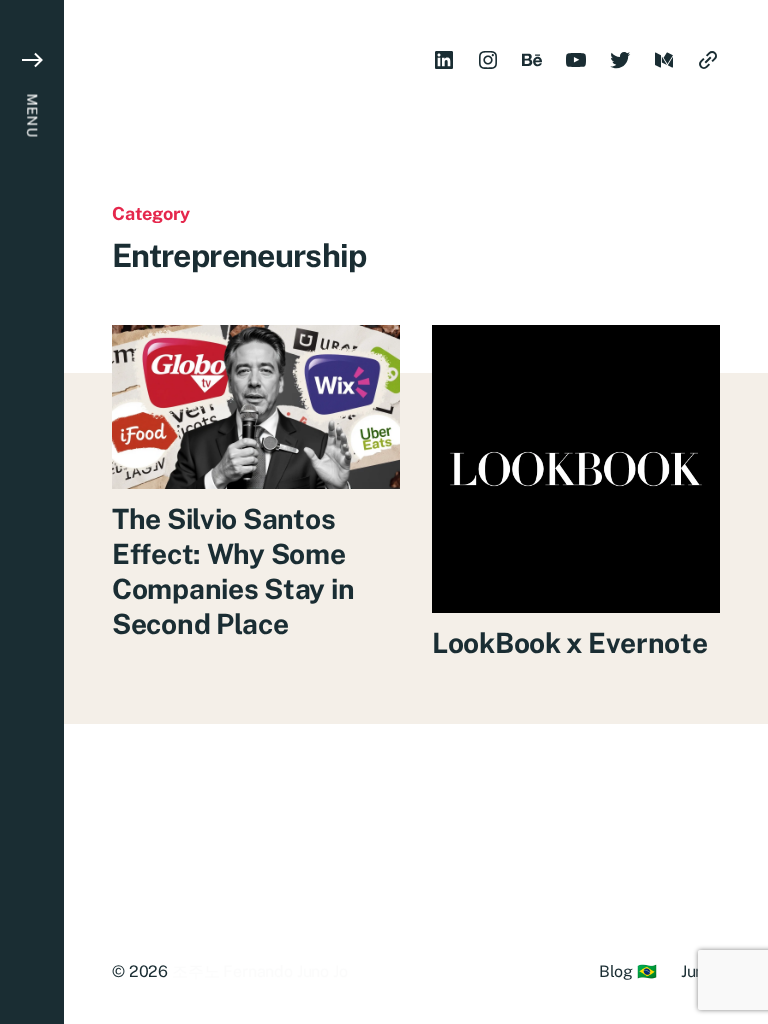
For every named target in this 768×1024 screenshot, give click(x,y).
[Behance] (532, 60)
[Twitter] (620, 60)
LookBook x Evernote (570, 642)
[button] (32, 512)
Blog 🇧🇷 (628, 971)
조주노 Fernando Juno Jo (260, 971)
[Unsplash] (708, 60)
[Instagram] (488, 60)
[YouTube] (576, 60)
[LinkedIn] (444, 60)
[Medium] (664, 60)
